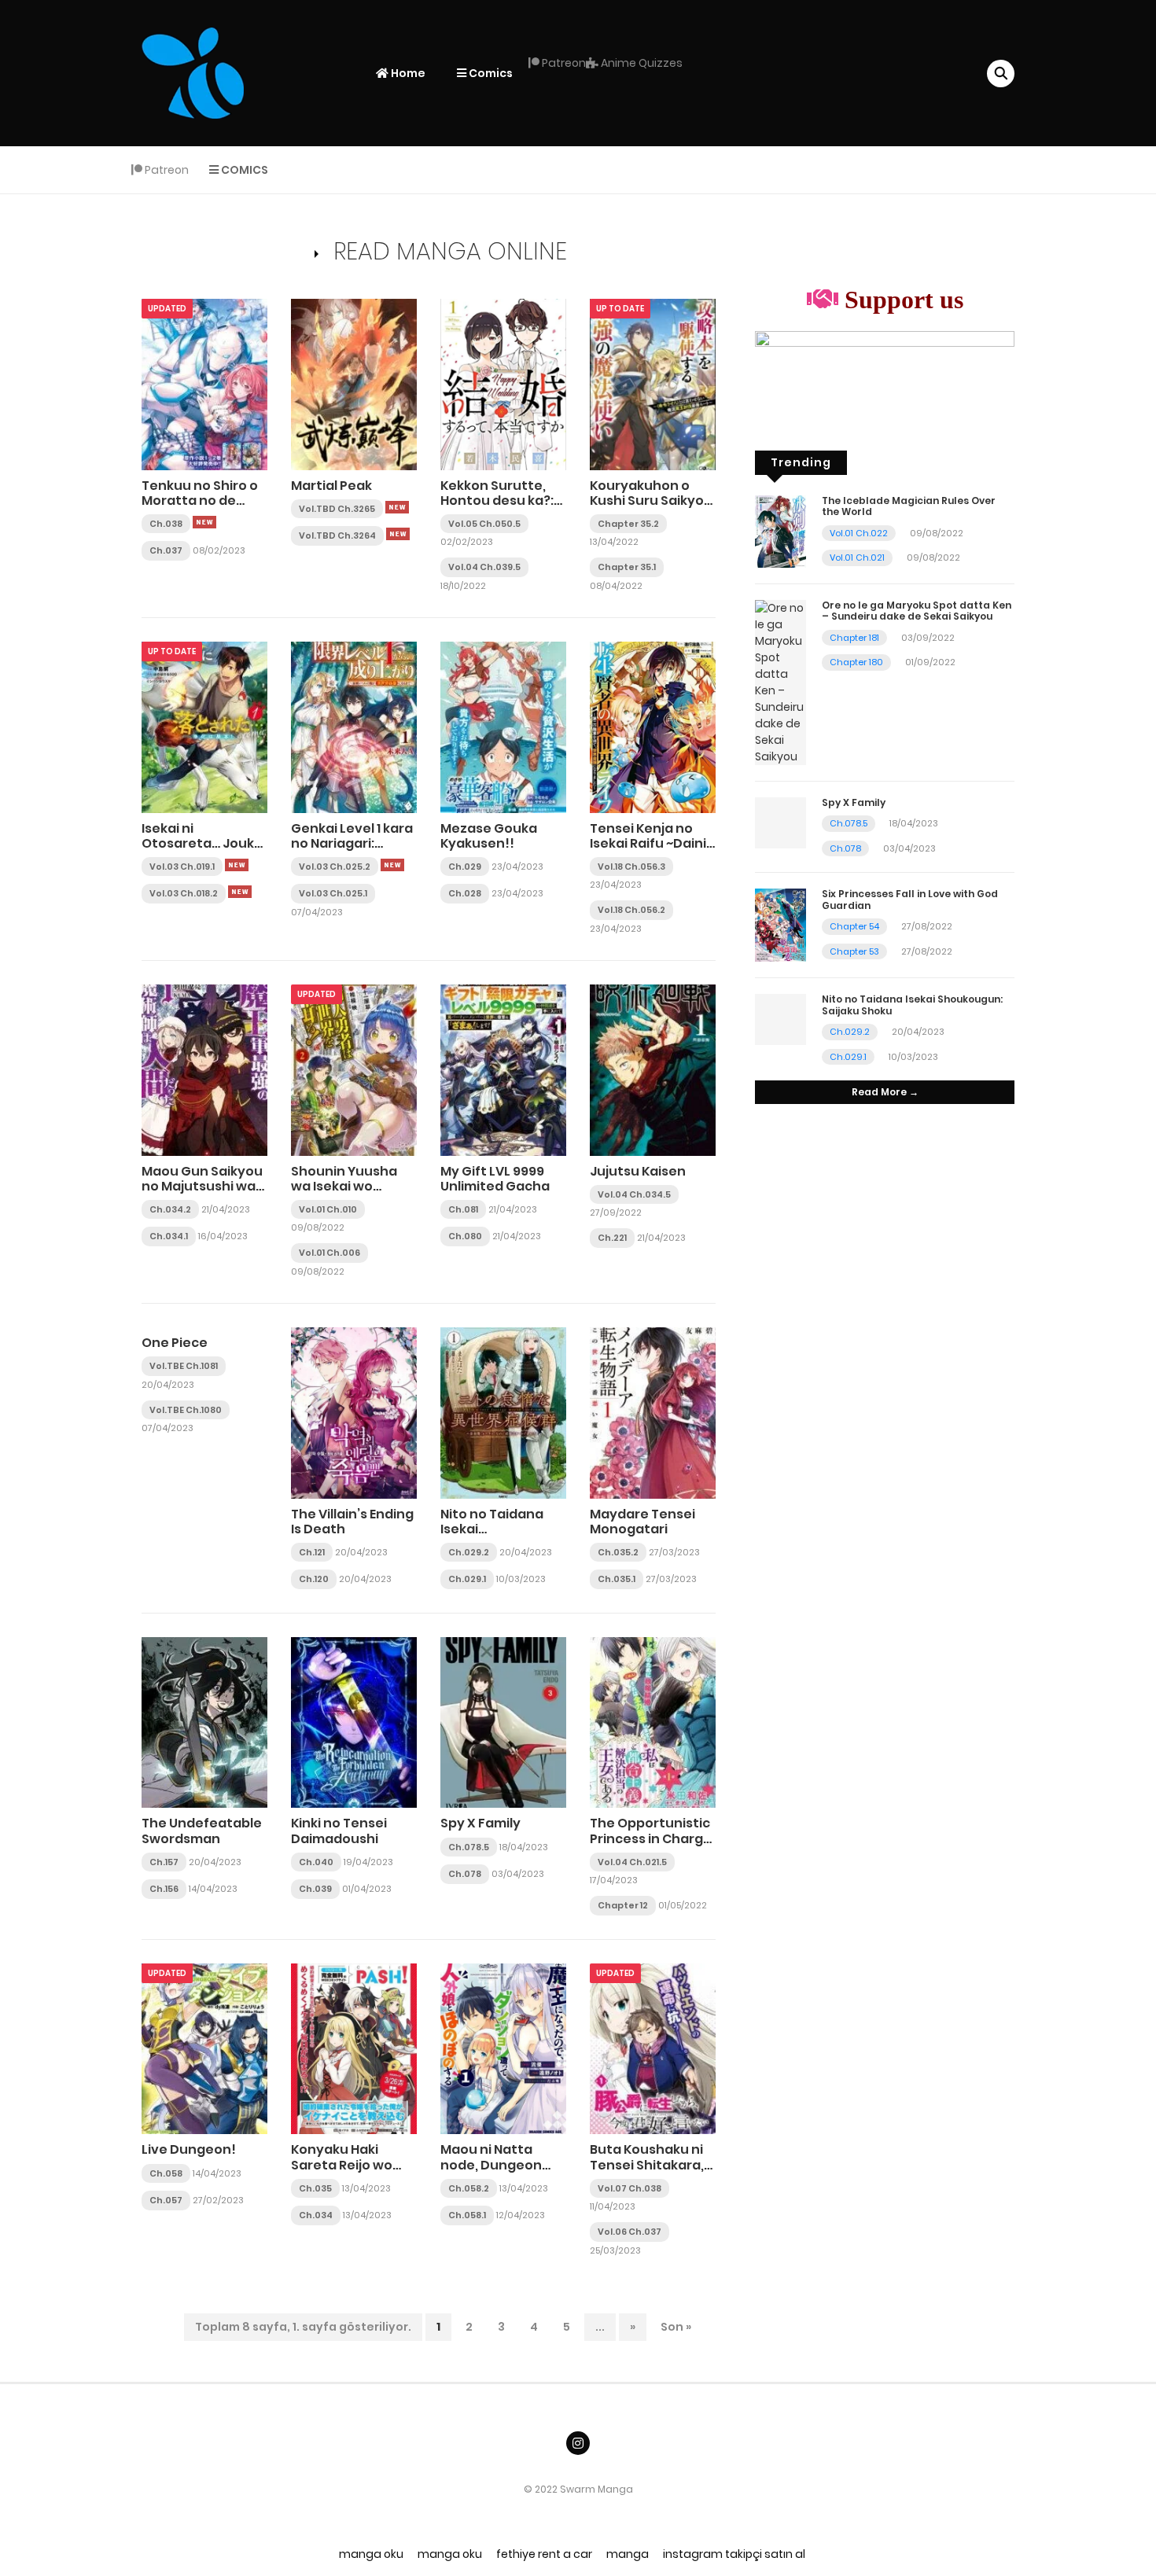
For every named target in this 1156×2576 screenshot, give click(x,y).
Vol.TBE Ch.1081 (184, 1366)
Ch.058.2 (469, 2188)
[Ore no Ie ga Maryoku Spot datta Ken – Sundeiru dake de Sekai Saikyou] (780, 682)
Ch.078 (465, 1874)
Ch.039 (315, 1889)
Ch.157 (164, 1862)
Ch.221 (612, 1238)
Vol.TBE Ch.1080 (186, 1410)
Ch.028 (465, 893)
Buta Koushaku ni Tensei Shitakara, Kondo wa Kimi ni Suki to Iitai (647, 2172)
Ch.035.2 (618, 1552)
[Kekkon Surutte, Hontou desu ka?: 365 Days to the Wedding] (503, 384)
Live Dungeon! (189, 2149)
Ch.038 (166, 524)
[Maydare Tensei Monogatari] (653, 1412)
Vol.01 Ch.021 (857, 558)
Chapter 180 (856, 662)
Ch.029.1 (467, 1579)
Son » (676, 2327)
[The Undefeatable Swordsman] (204, 1722)
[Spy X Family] (503, 1722)
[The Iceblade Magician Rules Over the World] (780, 531)
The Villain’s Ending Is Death (352, 1522)
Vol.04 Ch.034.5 (634, 1194)
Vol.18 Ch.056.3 (631, 867)
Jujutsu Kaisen (638, 1171)
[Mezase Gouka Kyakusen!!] (503, 727)
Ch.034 (316, 2215)
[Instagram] (578, 2443)
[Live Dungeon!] (204, 2048)
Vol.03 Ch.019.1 (182, 867)
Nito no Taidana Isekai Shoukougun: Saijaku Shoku (492, 1537)
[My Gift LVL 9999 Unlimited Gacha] (503, 1069)
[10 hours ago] (204, 522)
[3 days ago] (240, 892)
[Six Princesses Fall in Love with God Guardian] (780, 925)
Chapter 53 (854, 951)
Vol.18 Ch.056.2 (631, 910)
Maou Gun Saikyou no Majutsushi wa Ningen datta (202, 1186)
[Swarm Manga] (193, 72)
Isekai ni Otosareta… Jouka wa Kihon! (202, 843)
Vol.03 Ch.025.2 (335, 867)
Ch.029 (465, 867)
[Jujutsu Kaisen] (653, 1069)
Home (407, 73)
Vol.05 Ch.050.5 (484, 524)
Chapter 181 (854, 638)
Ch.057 (166, 2200)
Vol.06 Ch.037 (630, 2232)
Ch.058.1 (467, 2215)
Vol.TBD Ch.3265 (337, 509)
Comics (490, 73)
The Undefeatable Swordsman (202, 1831)
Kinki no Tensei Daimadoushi (339, 1831)
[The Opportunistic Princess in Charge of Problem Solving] (653, 1722)
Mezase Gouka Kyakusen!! (489, 836)
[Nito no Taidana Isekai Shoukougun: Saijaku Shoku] (503, 1412)
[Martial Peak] (354, 384)
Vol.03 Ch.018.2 (184, 893)
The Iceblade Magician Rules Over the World (909, 506)
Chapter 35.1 (627, 567)
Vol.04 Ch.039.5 (484, 567)
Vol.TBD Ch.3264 (337, 535)
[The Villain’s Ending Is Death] (354, 1412)
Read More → (885, 1092)
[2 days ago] (237, 865)
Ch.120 (314, 1579)
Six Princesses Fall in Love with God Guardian (910, 899)
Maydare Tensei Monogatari (642, 1522)
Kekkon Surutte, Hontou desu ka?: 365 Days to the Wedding (497, 508)
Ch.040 (316, 1862)
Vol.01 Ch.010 (328, 1209)
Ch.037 (166, 550)
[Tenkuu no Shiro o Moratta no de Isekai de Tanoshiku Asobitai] (204, 384)
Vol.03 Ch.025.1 (333, 893)
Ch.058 (166, 2173)
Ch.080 (465, 1236)
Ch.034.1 (169, 1236)
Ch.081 (463, 1209)
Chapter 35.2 (628, 524)
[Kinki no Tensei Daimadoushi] (354, 1722)
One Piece (175, 1343)
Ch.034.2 (170, 1209)
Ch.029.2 (469, 1552)
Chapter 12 (623, 1905)
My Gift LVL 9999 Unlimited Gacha (495, 1179)
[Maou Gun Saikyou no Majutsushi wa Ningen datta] (204, 1069)
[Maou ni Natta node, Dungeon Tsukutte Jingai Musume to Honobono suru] (503, 2048)
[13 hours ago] (397, 507)
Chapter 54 (854, 926)
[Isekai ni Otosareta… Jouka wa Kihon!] (204, 727)
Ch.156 (164, 1889)
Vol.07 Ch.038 (630, 2188)
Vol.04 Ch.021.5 (632, 1862)
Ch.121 (312, 1552)
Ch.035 (315, 2188)
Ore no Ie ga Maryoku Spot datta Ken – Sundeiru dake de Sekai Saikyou (917, 611)
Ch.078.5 (469, 1847)
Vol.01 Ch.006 (329, 1253)
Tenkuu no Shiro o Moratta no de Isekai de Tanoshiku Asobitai (204, 508)
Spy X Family (480, 1823)
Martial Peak (331, 486)
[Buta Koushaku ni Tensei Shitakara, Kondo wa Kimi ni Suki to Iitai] (653, 2048)
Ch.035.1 (617, 1579)
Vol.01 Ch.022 (859, 533)
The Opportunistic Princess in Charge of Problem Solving (651, 1838)
